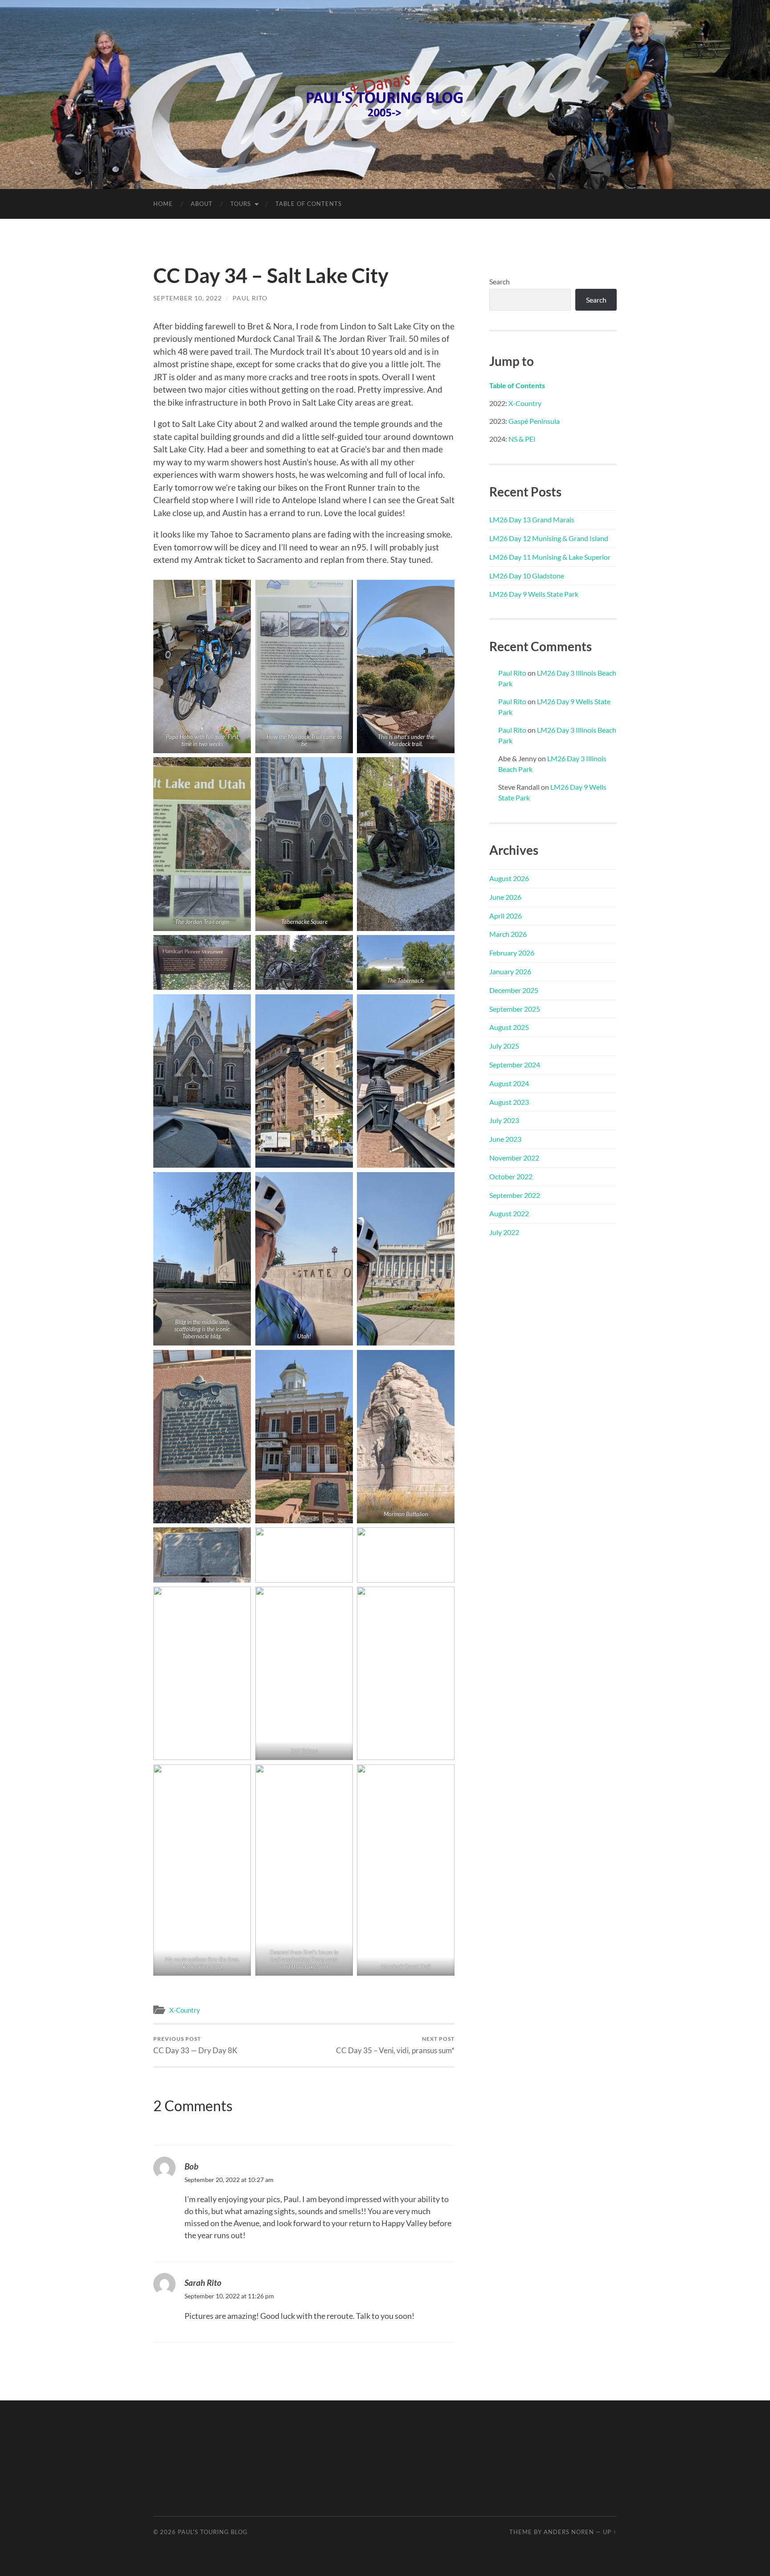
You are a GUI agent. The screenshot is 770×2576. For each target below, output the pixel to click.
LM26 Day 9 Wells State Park (534, 594)
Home (163, 204)
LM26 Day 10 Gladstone (527, 576)
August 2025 (509, 1027)
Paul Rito (250, 298)
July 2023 (504, 1120)
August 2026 (509, 878)
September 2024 (515, 1064)
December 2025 (514, 990)
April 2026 (506, 916)
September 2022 (515, 1195)
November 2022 (514, 1158)
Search (500, 281)
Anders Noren (569, 2532)
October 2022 (511, 1176)
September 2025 (515, 1009)
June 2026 (505, 897)
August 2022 (509, 1213)
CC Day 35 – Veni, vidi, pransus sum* (395, 2045)
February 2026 (512, 953)
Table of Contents (309, 204)
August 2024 (509, 1083)
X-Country (185, 2010)
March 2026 (508, 934)
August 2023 (509, 1102)
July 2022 (504, 1232)
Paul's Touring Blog (213, 2532)
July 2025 (504, 1046)
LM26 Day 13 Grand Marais (532, 519)
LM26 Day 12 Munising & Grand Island (549, 538)
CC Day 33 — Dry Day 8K (195, 2045)
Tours (241, 204)
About (202, 204)
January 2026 (510, 971)
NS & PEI (522, 439)
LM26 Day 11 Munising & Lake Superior (550, 557)
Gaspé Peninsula (534, 421)
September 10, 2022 (188, 298)
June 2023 (505, 1139)
